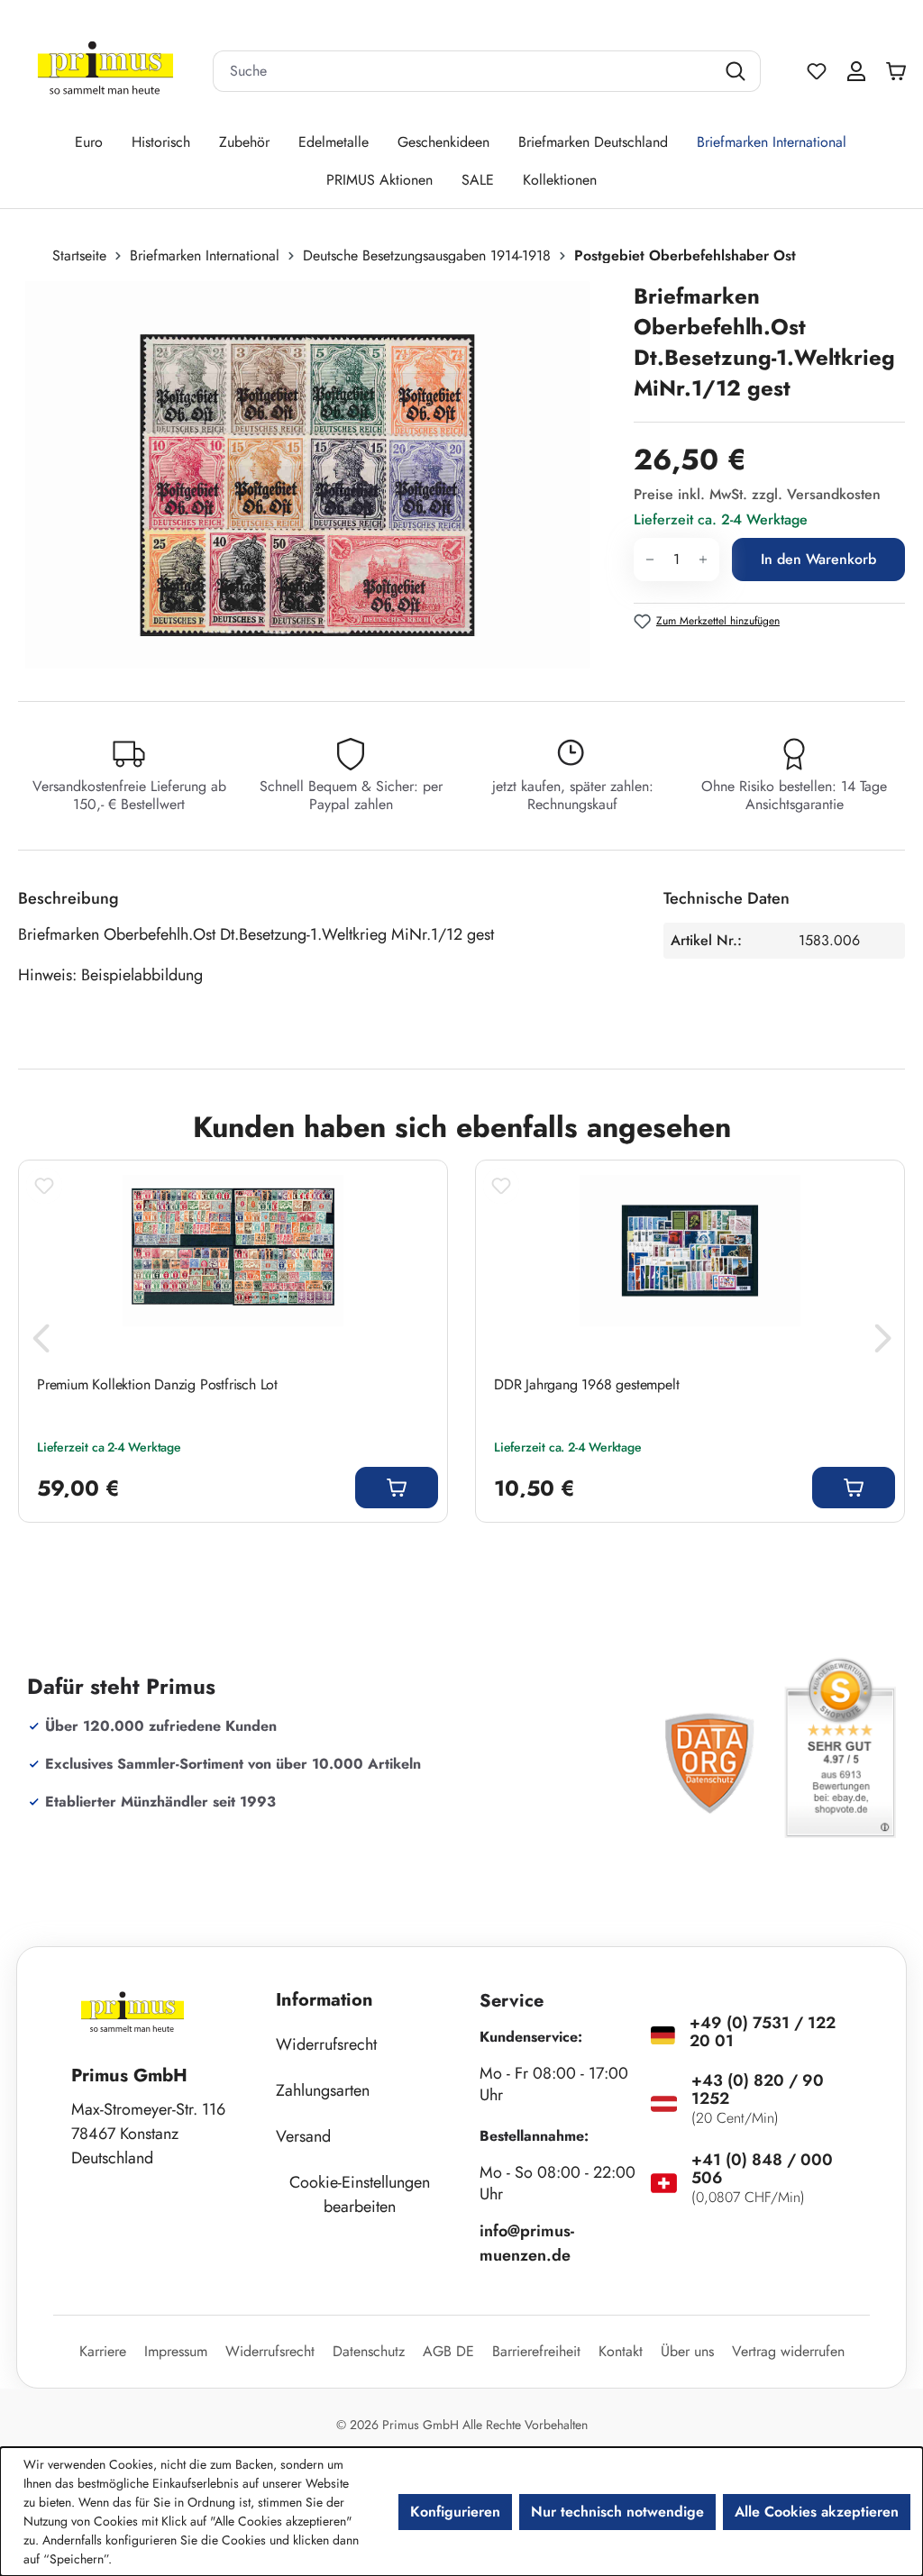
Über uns (687, 2351)
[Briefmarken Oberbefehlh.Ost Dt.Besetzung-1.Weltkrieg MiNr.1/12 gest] (307, 475)
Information (324, 2000)
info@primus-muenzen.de (527, 2243)
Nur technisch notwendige (617, 2512)
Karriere (103, 2351)
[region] (317, 475)
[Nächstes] (882, 1343)
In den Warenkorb (818, 559)
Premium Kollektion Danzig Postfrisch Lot (157, 1385)
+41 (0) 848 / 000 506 (762, 2169)
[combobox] (464, 71)
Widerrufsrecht (326, 2044)
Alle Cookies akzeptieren (817, 2512)
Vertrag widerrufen (788, 2351)
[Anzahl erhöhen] (704, 560)
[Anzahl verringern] (649, 560)
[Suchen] (738, 71)
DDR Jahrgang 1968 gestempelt (586, 1385)
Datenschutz (369, 2351)
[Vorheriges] (41, 1343)
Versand (303, 2136)
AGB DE (448, 2351)
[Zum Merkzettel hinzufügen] (44, 1186)
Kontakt (621, 2351)
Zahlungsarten (323, 2090)
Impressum (176, 2351)
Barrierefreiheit (536, 2351)
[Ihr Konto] (856, 71)
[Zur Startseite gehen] (105, 72)
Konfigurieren (455, 2512)
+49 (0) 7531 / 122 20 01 (763, 2032)
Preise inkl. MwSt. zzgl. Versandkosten (757, 494)
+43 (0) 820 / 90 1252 (758, 2089)
